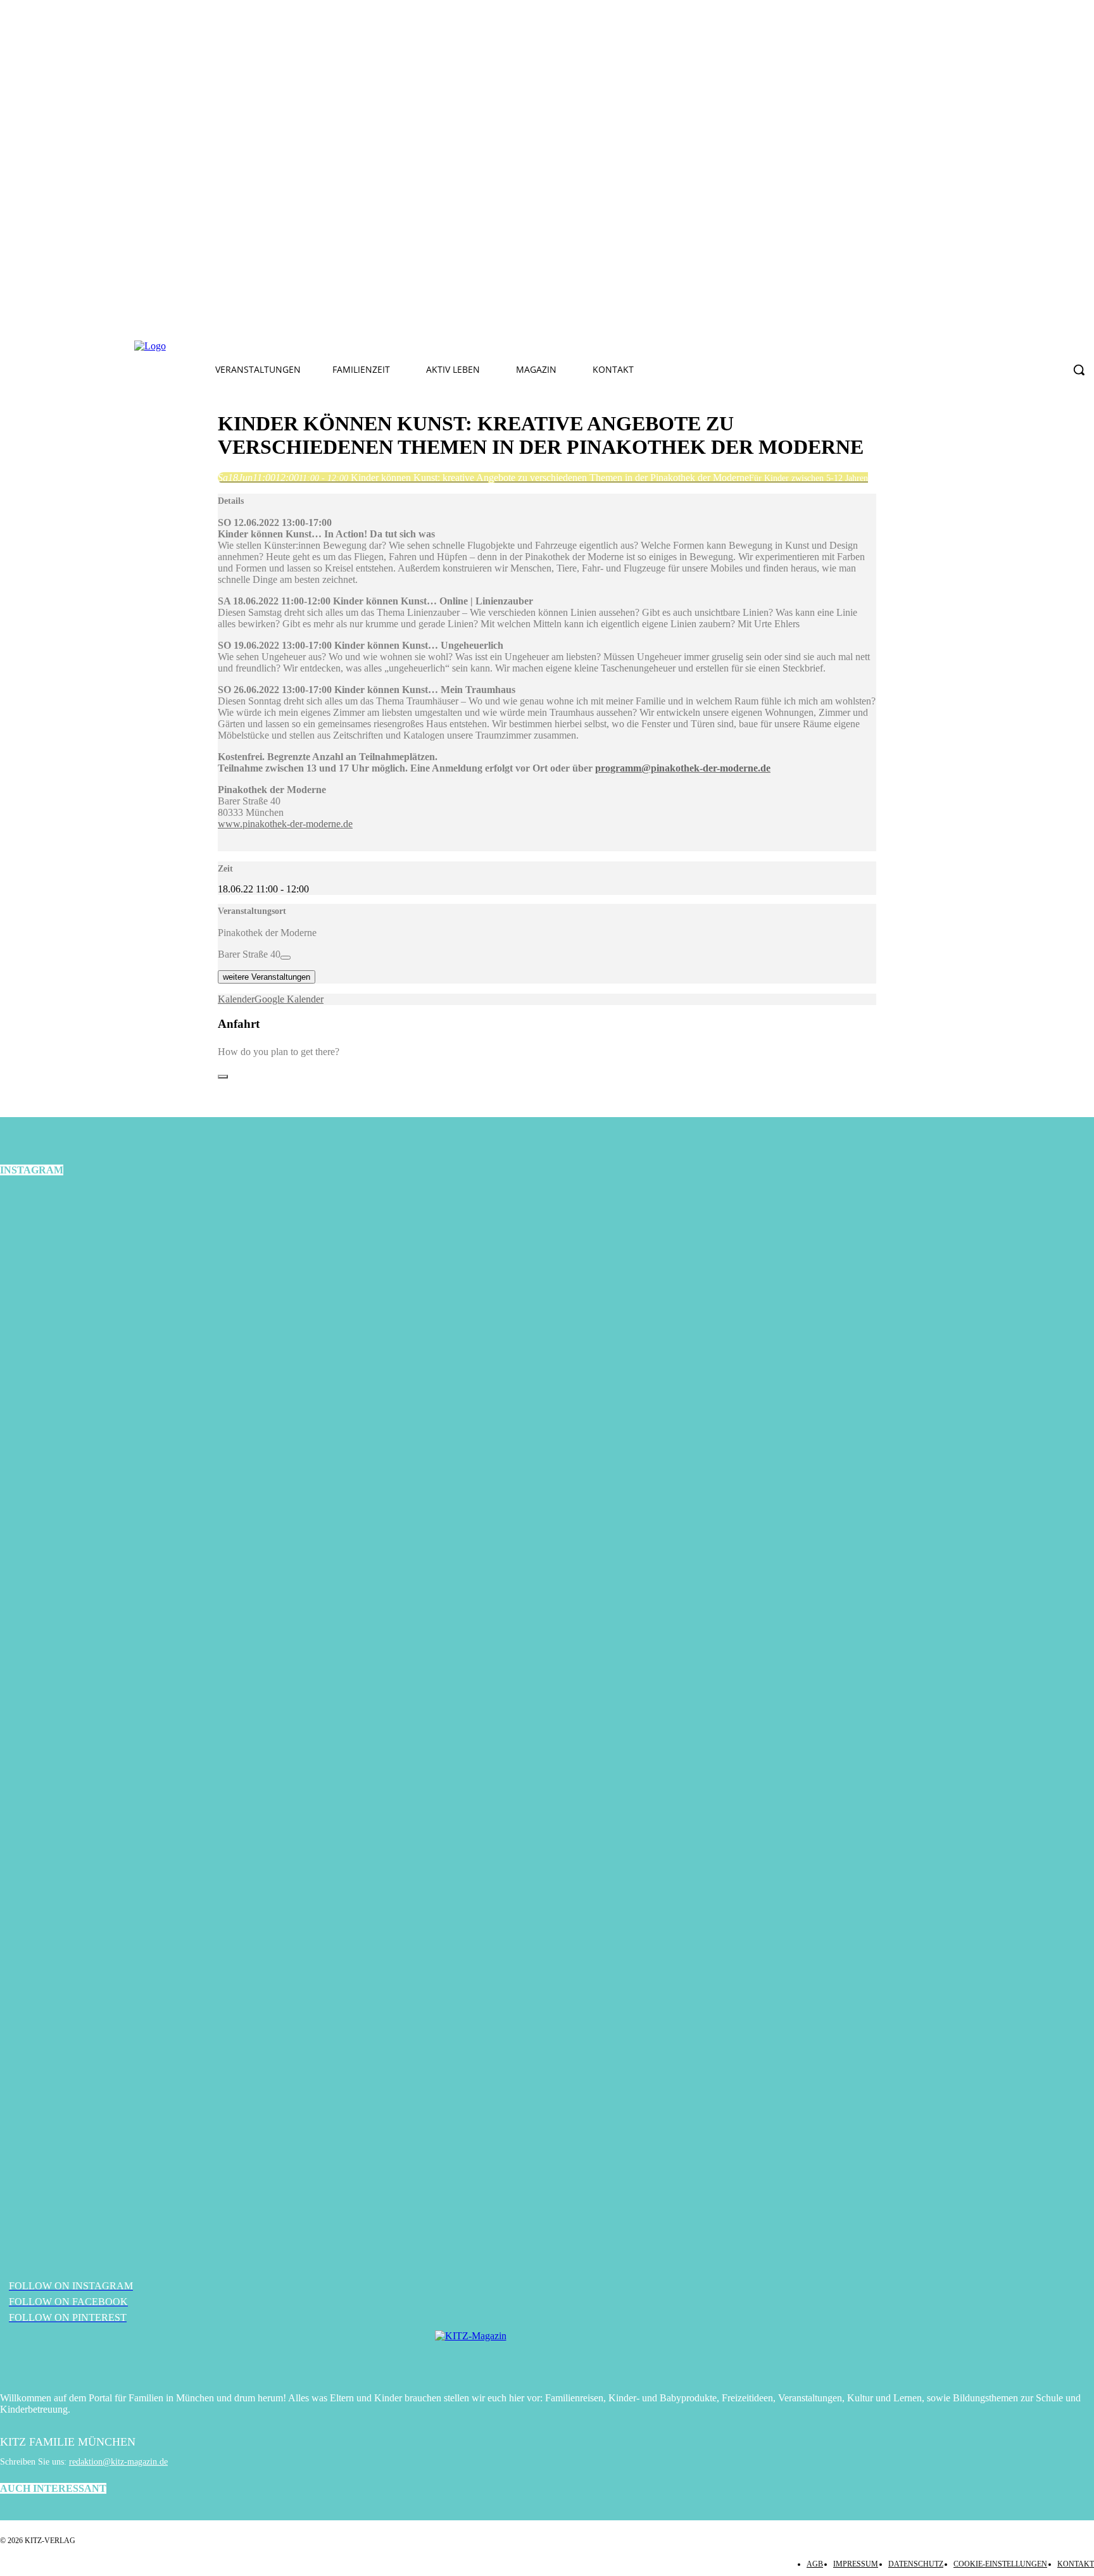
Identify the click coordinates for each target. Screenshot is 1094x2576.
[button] (1079, 370)
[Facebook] (341, 346)
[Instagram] (371, 346)
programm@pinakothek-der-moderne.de (683, 768)
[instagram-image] (182, 1372)
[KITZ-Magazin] (547, 2355)
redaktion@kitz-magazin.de (118, 2462)
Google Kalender (289, 999)
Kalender (236, 999)
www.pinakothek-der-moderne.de (285, 824)
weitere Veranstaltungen (267, 977)
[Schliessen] (223, 1077)
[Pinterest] (401, 346)
